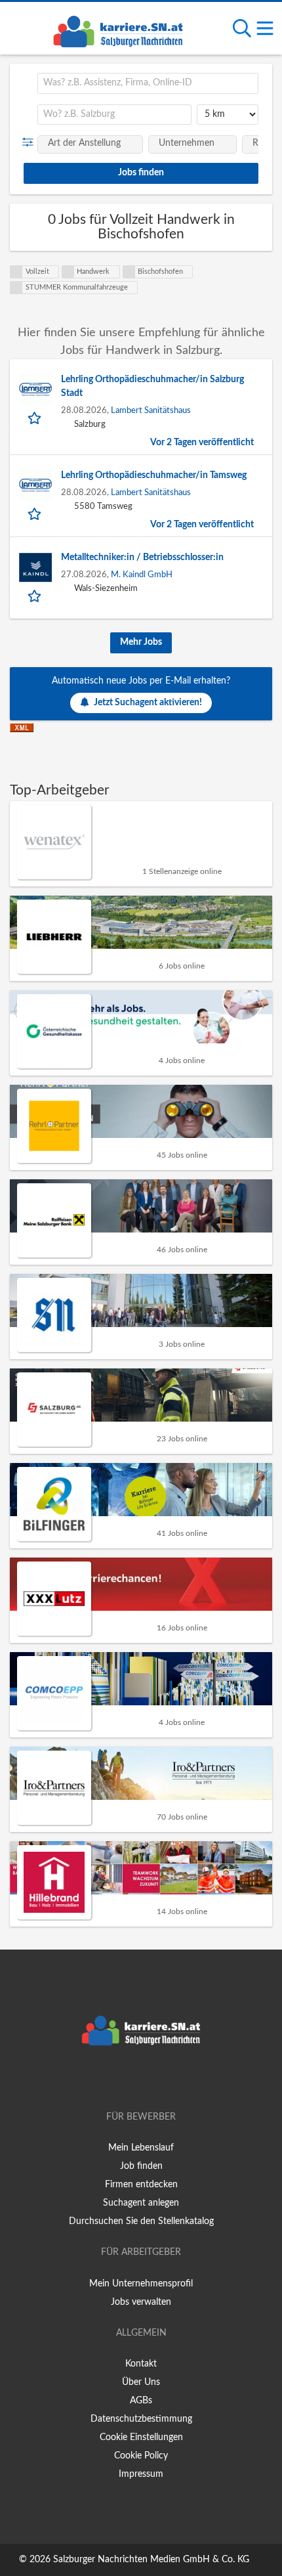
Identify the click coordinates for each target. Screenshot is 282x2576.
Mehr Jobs (141, 642)
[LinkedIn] (163, 2080)
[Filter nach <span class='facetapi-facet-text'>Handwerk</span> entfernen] (68, 272)
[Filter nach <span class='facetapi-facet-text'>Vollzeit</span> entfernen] (16, 272)
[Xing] (143, 2080)
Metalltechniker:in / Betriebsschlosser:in (142, 557)
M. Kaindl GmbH (142, 575)
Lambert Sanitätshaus (151, 410)
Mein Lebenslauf (141, 2148)
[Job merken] (36, 418)
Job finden (141, 2166)
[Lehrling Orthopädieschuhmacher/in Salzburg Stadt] (35, 389)
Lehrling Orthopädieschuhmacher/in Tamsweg (154, 475)
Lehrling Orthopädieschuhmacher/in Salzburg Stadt (152, 386)
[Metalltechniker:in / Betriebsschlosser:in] (35, 567)
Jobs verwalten (141, 2302)
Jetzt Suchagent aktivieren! (148, 703)
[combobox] (148, 83)
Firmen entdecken (141, 2185)
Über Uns (141, 2382)
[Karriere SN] (118, 30)
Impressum (141, 2474)
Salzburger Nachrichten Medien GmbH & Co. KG (151, 2560)
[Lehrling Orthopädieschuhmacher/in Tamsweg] (35, 485)
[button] (30, 142)
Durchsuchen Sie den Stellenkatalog (141, 2221)
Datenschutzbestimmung (141, 2419)
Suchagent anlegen (141, 2203)
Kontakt (141, 2364)
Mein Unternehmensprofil (141, 2284)
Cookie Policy (141, 2456)
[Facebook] (122, 2080)
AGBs (141, 2401)
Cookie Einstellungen (141, 2437)
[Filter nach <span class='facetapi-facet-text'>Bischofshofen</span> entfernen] (129, 272)
